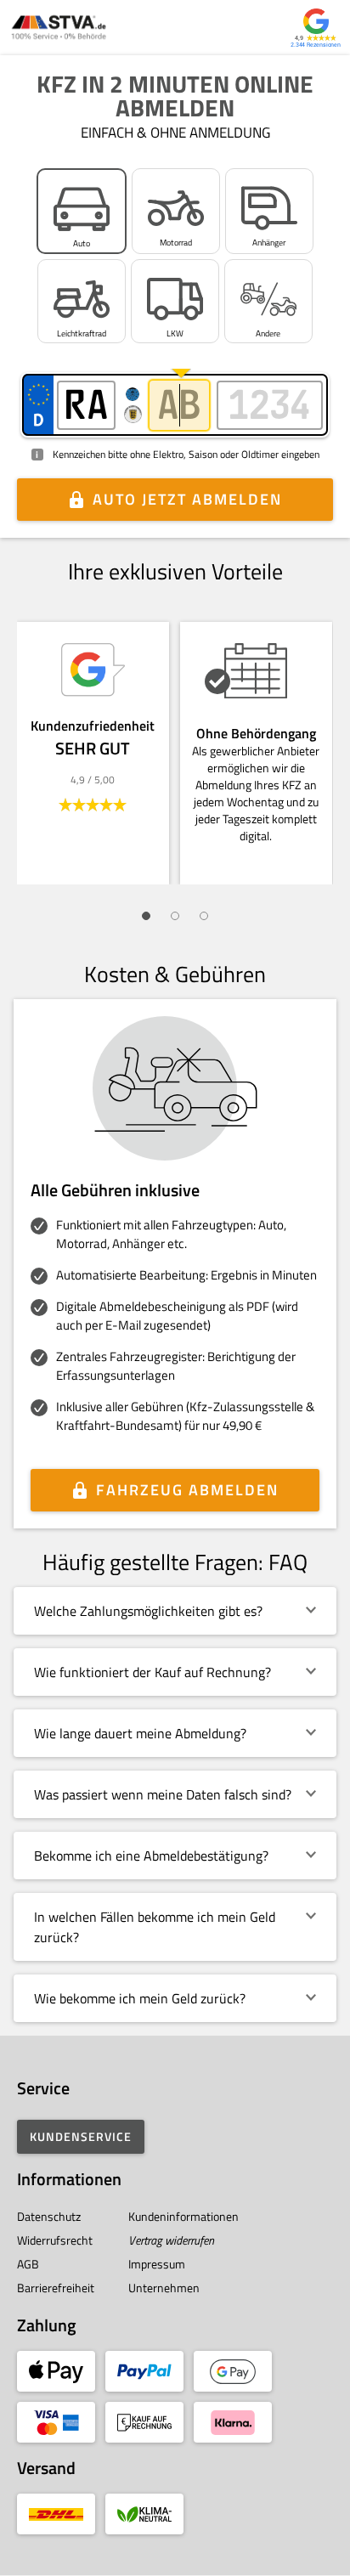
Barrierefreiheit (56, 2288)
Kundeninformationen (183, 2216)
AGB (28, 2264)
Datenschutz (49, 2216)
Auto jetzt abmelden (187, 499)
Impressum (157, 2264)
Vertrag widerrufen (171, 2240)
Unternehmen (164, 2288)
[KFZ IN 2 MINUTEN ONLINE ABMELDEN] (59, 28)
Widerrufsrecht (55, 2240)
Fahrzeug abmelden (187, 1490)
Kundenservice (81, 2136)
